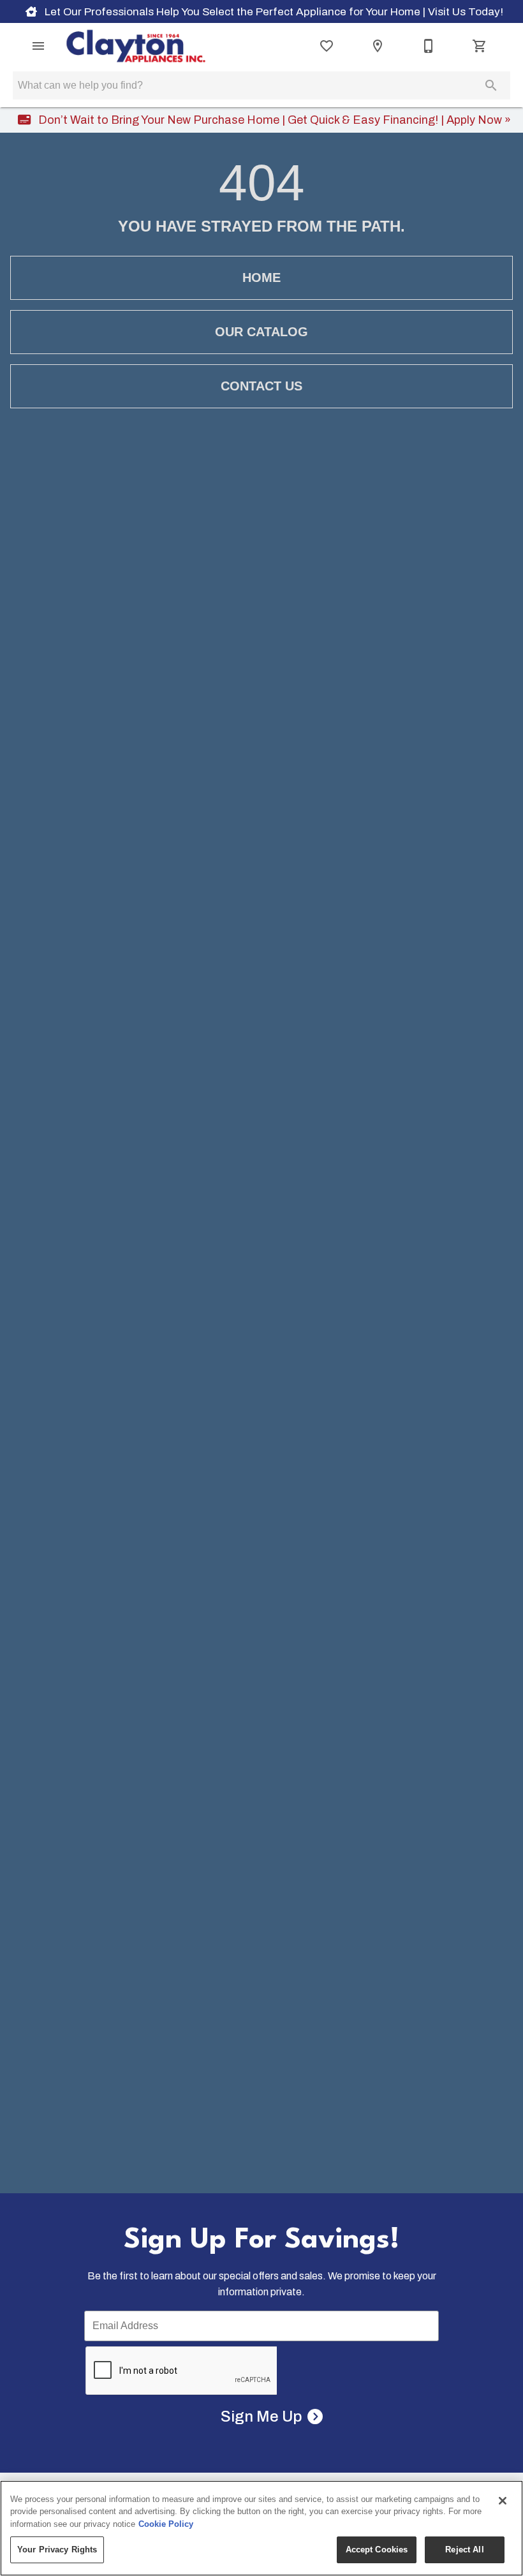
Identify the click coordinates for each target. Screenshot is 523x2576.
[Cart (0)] (480, 46)
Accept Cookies (377, 2550)
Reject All (464, 2550)
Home (261, 278)
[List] (327, 46)
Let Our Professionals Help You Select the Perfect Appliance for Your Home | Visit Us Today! (273, 12)
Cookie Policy (166, 2524)
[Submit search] (491, 85)
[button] (38, 46)
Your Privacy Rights (57, 2550)
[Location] (378, 46)
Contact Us (261, 386)
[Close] (503, 2501)
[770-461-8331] (429, 46)
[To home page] (136, 46)
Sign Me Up (261, 2417)
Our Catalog (261, 332)
